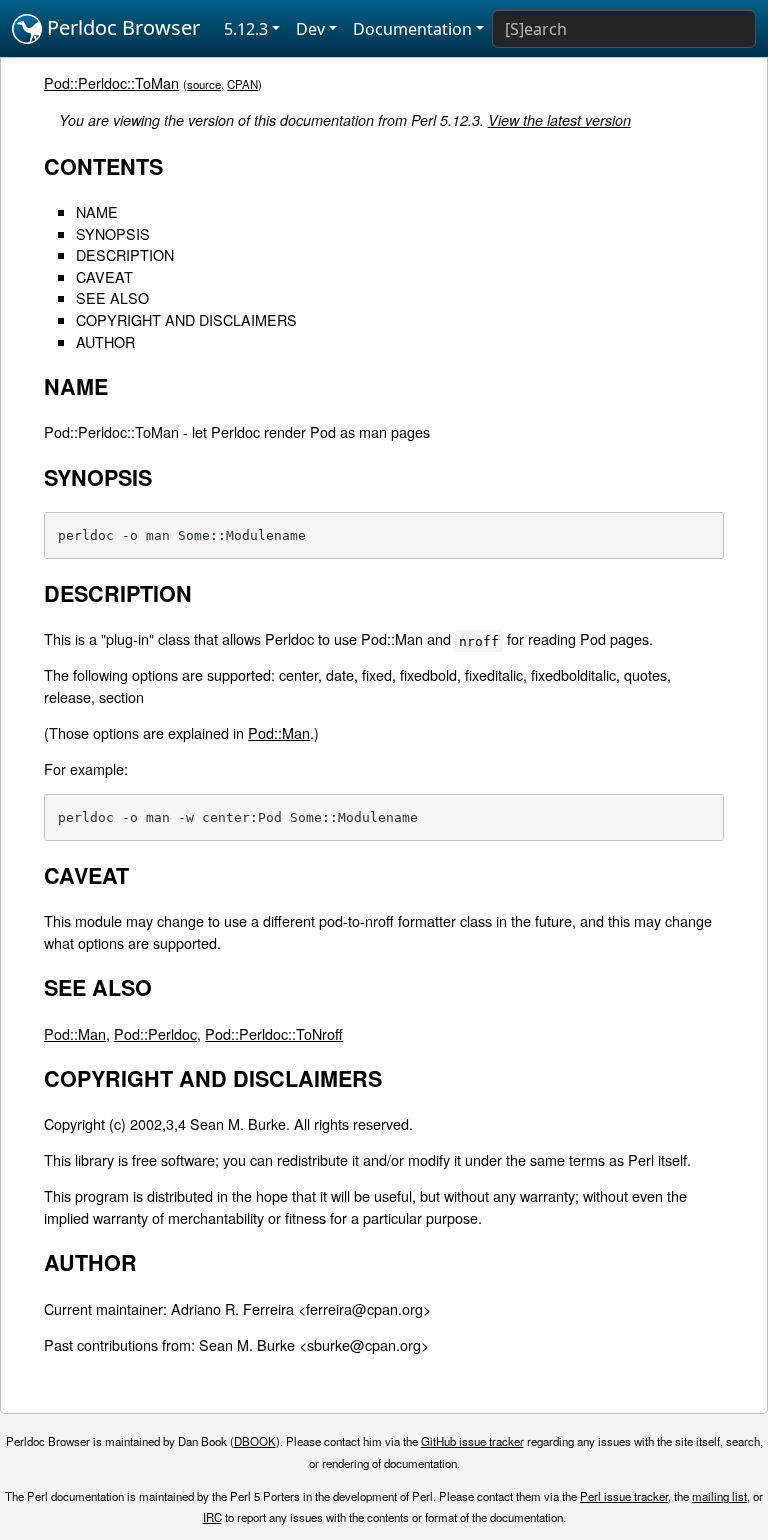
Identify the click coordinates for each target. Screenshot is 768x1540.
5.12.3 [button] (246, 29)
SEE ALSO (112, 297)
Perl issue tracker (624, 1496)
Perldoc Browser (121, 27)
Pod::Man (279, 732)
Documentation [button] (412, 29)
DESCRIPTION (125, 254)
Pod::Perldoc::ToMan (111, 82)
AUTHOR (105, 341)
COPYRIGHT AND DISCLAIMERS (186, 319)
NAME (97, 211)
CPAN (242, 84)
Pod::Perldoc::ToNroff (274, 1033)
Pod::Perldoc (155, 1033)
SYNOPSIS (113, 233)
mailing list (719, 1496)
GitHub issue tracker (472, 1441)
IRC (212, 1517)
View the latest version (559, 120)
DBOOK (255, 1441)
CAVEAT (104, 276)
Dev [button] (310, 29)
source (204, 84)
